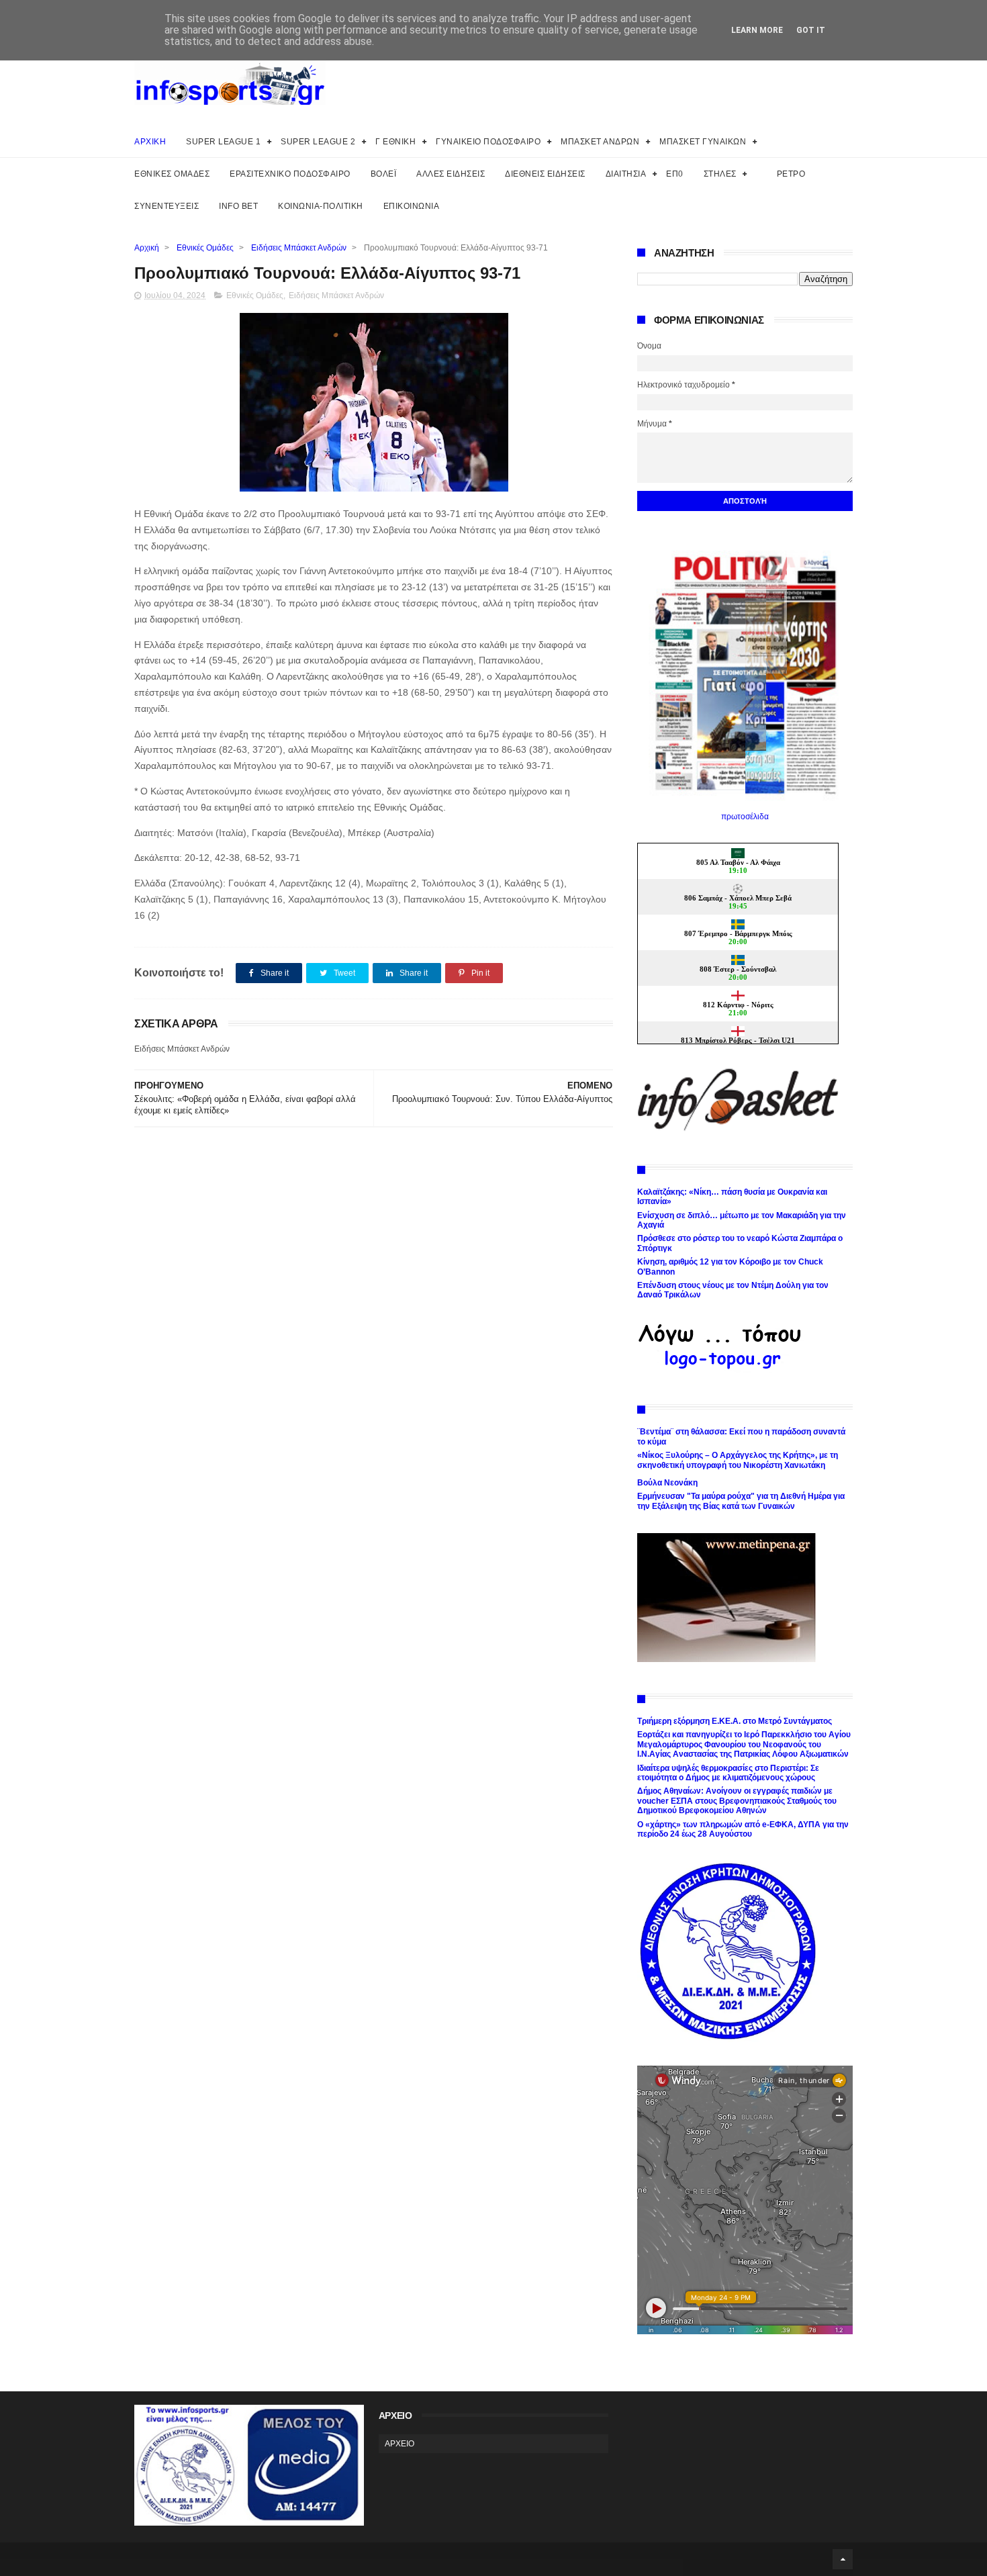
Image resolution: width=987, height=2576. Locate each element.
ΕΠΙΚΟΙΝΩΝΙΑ (412, 206)
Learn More (757, 30)
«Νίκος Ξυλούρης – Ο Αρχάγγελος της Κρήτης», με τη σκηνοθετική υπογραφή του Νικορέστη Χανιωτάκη (738, 1460)
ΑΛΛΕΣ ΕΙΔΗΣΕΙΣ (451, 174)
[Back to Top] (843, 2559)
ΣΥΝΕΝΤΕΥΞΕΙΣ (167, 206)
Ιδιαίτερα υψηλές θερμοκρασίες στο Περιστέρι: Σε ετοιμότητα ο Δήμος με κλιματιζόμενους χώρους (728, 1773)
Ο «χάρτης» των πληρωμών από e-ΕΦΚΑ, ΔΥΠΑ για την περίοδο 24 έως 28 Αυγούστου (743, 1829)
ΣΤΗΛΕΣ (720, 174)
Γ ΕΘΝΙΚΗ (395, 142)
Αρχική (147, 248)
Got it (811, 30)
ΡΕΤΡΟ (791, 174)
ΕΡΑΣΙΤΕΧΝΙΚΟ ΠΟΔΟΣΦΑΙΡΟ (290, 174)
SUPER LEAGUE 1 (223, 142)
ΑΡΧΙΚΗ (150, 142)
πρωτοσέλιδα (745, 817)
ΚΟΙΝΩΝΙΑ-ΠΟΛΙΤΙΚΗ (321, 206)
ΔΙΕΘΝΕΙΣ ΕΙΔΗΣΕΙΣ (545, 174)
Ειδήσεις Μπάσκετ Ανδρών (299, 248)
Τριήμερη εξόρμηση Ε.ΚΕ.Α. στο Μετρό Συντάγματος (735, 1721)
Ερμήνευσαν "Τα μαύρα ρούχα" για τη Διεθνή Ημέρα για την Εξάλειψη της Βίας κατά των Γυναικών (741, 1501)
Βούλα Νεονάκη (667, 1483)
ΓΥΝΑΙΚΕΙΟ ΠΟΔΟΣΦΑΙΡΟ (488, 142)
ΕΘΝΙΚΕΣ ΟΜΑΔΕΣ (172, 174)
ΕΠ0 (675, 174)
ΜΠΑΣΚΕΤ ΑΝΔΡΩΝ (600, 142)
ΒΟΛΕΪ (384, 174)
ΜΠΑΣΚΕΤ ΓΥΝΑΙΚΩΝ (703, 142)
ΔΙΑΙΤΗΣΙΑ (626, 174)
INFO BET (238, 206)
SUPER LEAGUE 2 (318, 142)
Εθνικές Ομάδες (205, 248)
